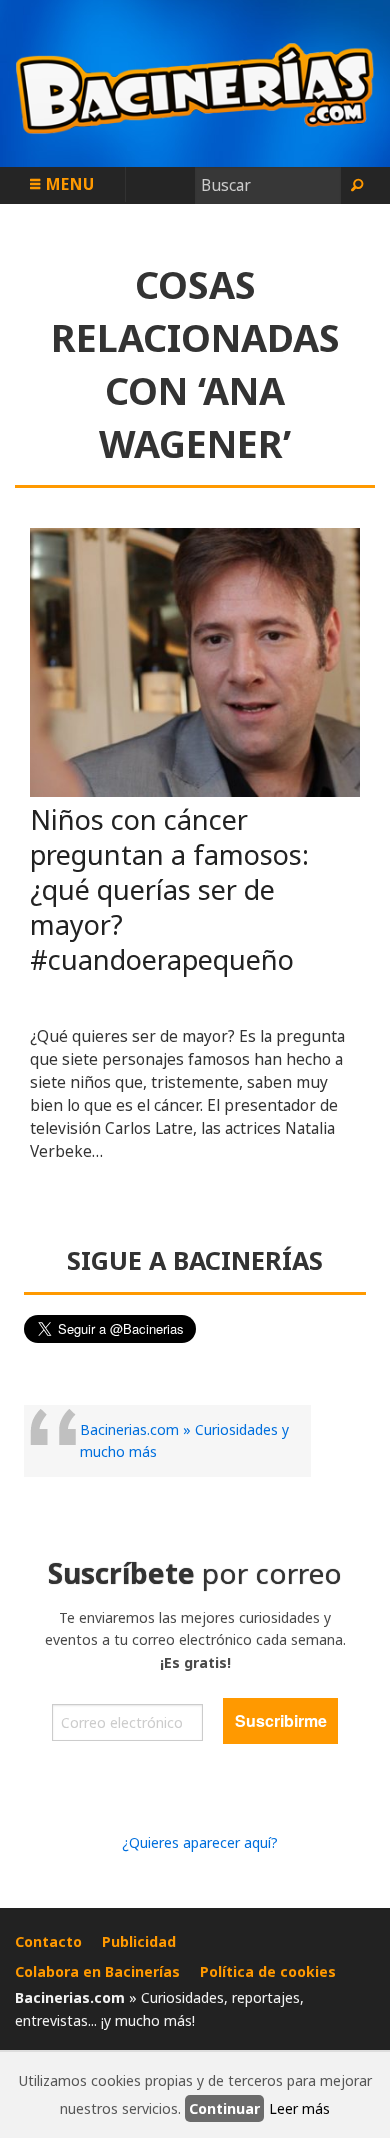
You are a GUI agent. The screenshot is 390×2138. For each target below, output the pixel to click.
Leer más (299, 2108)
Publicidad (139, 1941)
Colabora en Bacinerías (97, 1971)
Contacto (48, 1941)
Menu (68, 184)
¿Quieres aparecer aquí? (200, 1842)
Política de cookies (268, 1971)
